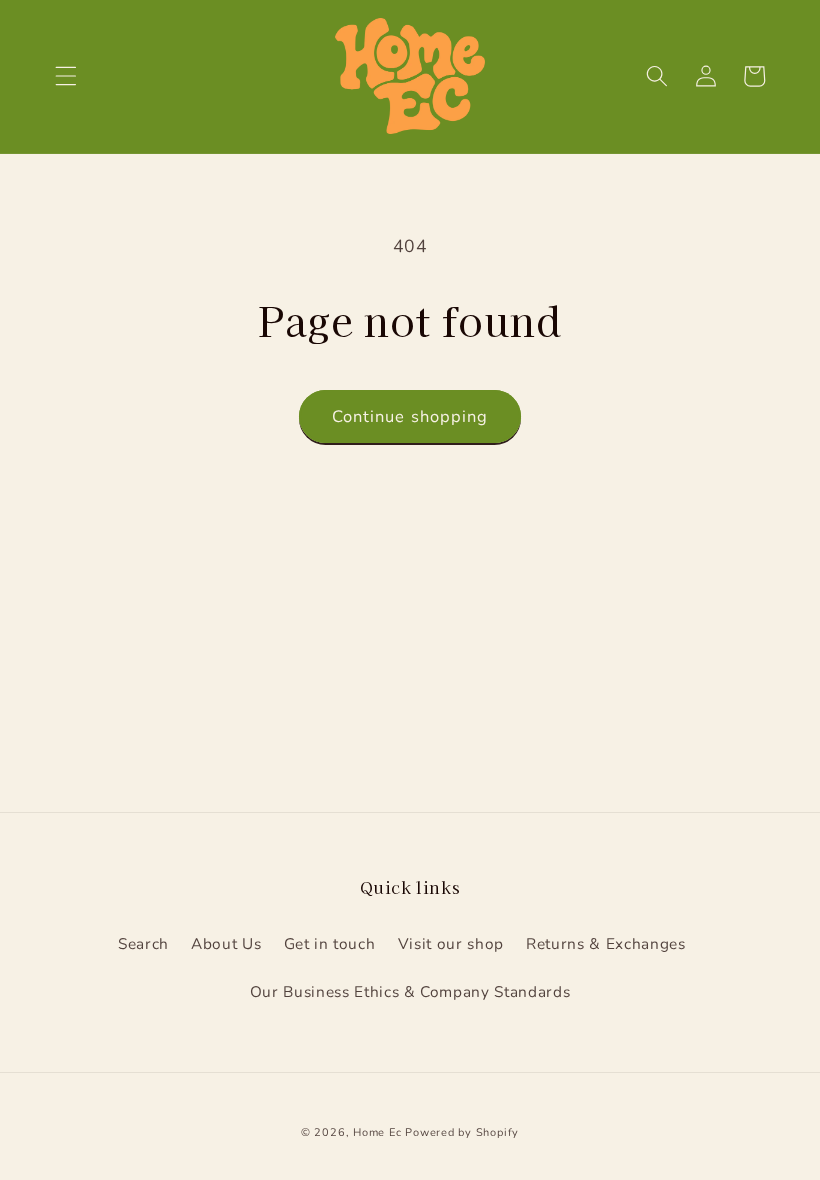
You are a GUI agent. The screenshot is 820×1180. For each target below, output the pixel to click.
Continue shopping (410, 416)
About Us (226, 943)
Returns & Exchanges (606, 943)
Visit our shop (451, 943)
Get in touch (330, 943)
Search (143, 943)
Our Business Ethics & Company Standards (410, 991)
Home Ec (377, 1132)
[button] (66, 76)
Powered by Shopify (462, 1132)
